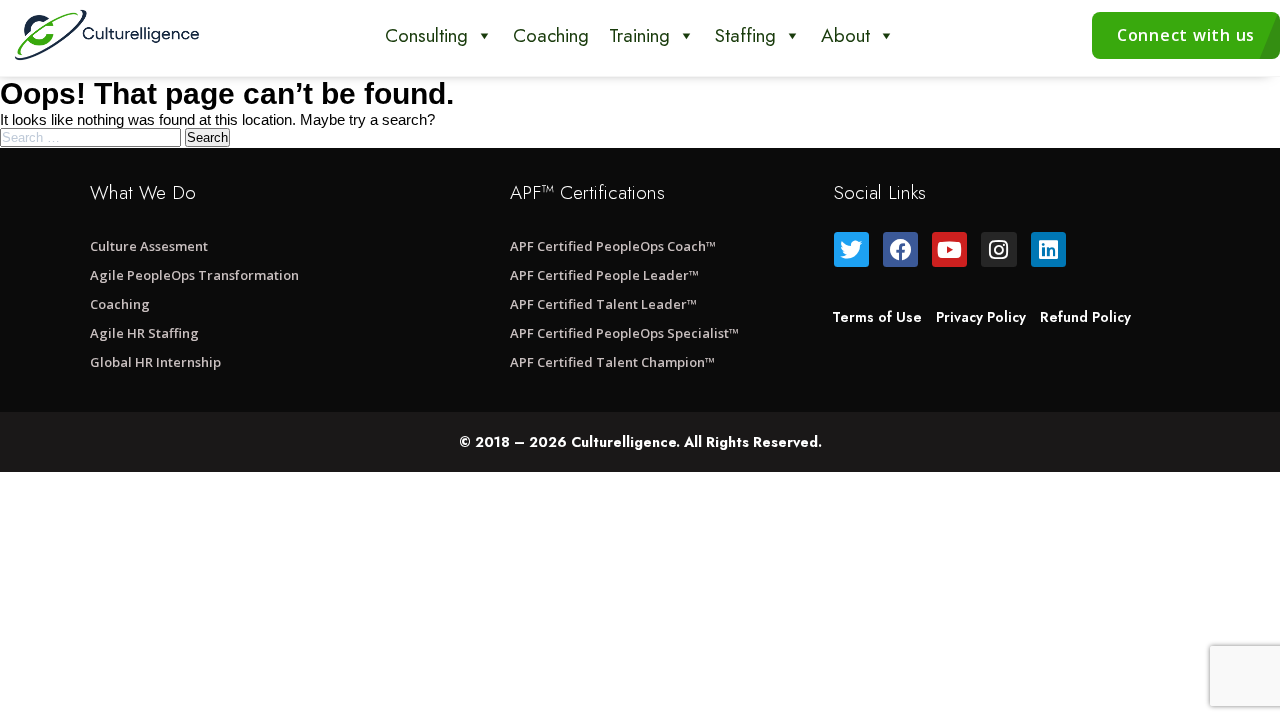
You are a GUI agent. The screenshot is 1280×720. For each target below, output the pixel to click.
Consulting (426, 35)
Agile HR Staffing (144, 333)
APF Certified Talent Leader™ (603, 304)
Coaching (551, 35)
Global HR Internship (155, 362)
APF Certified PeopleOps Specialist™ (624, 333)
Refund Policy (1085, 317)
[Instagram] (998, 249)
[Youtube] (949, 249)
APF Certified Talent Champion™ (612, 362)
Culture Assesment (149, 246)
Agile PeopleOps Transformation (194, 275)
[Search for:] (92, 136)
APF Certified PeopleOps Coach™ (613, 246)
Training (639, 35)
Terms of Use (877, 317)
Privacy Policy (981, 317)
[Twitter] (851, 249)
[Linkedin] (1048, 249)
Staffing (745, 35)
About (845, 35)
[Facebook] (900, 249)
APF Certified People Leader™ (604, 275)
